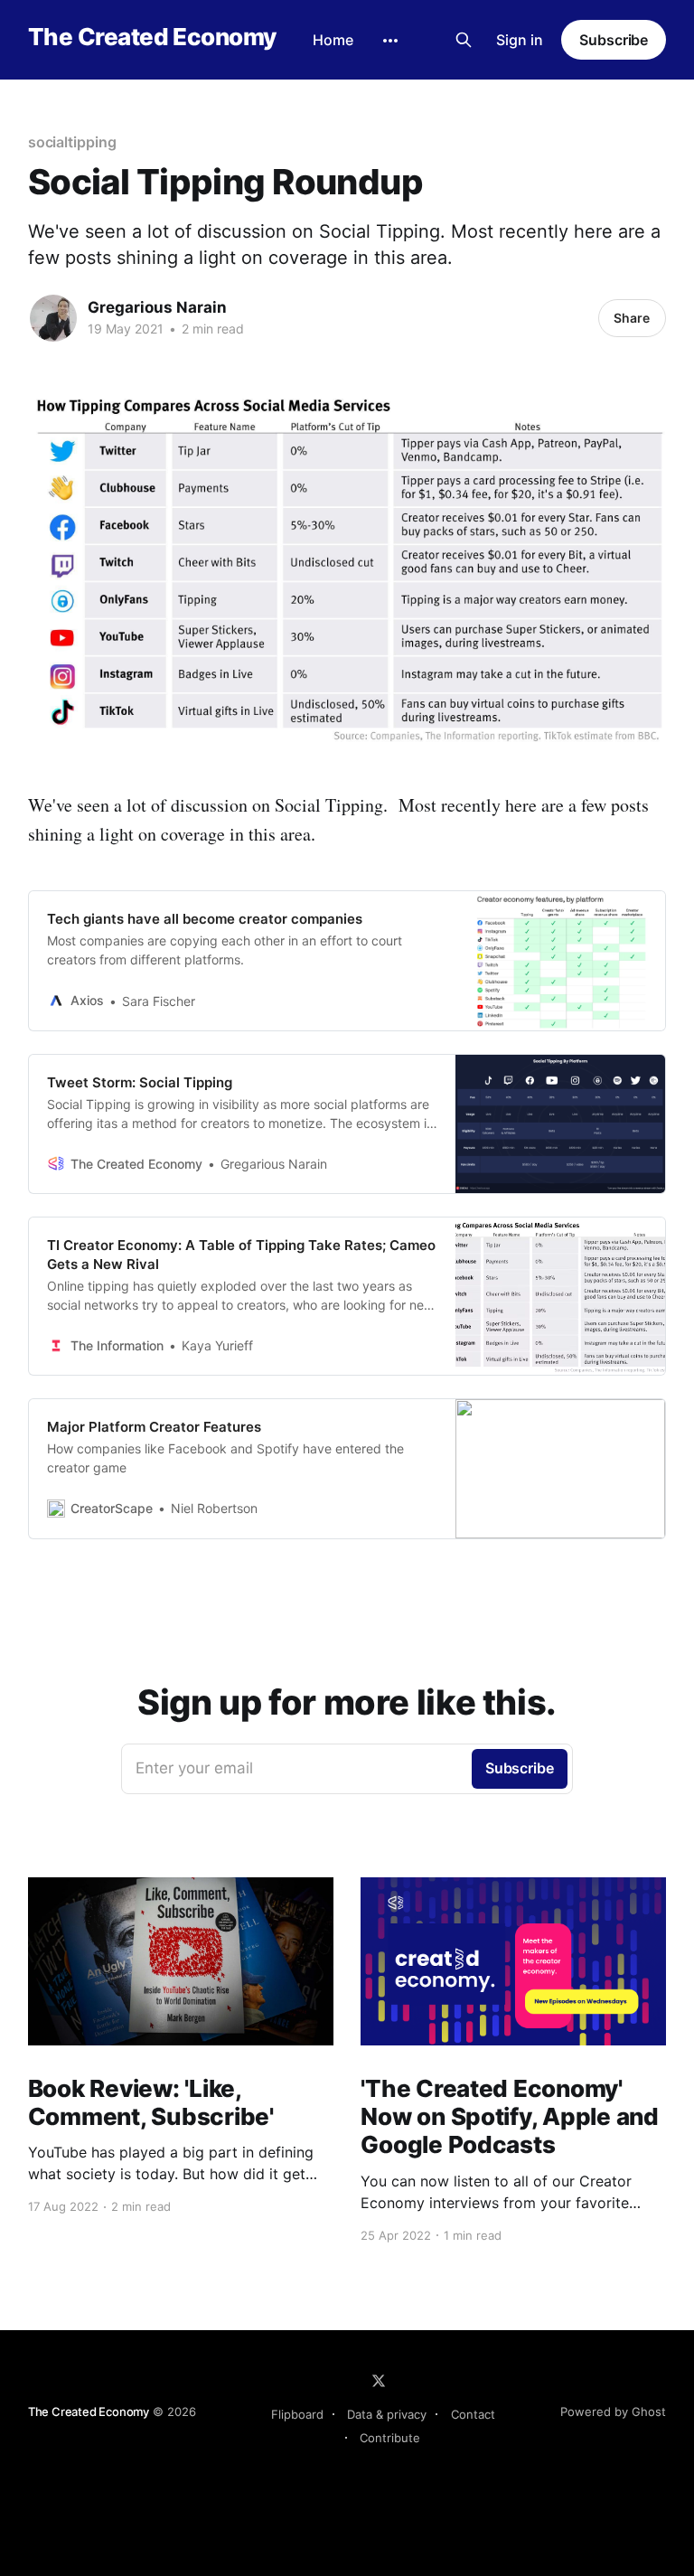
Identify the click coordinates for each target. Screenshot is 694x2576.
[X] (379, 2381)
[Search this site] (464, 40)
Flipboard (297, 2414)
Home (333, 40)
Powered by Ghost (613, 2411)
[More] (390, 41)
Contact (473, 2414)
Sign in (520, 40)
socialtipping (72, 142)
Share (632, 318)
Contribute (390, 2438)
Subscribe (614, 40)
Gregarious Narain (157, 307)
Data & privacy (387, 2414)
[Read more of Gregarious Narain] (53, 318)
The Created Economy (152, 38)
